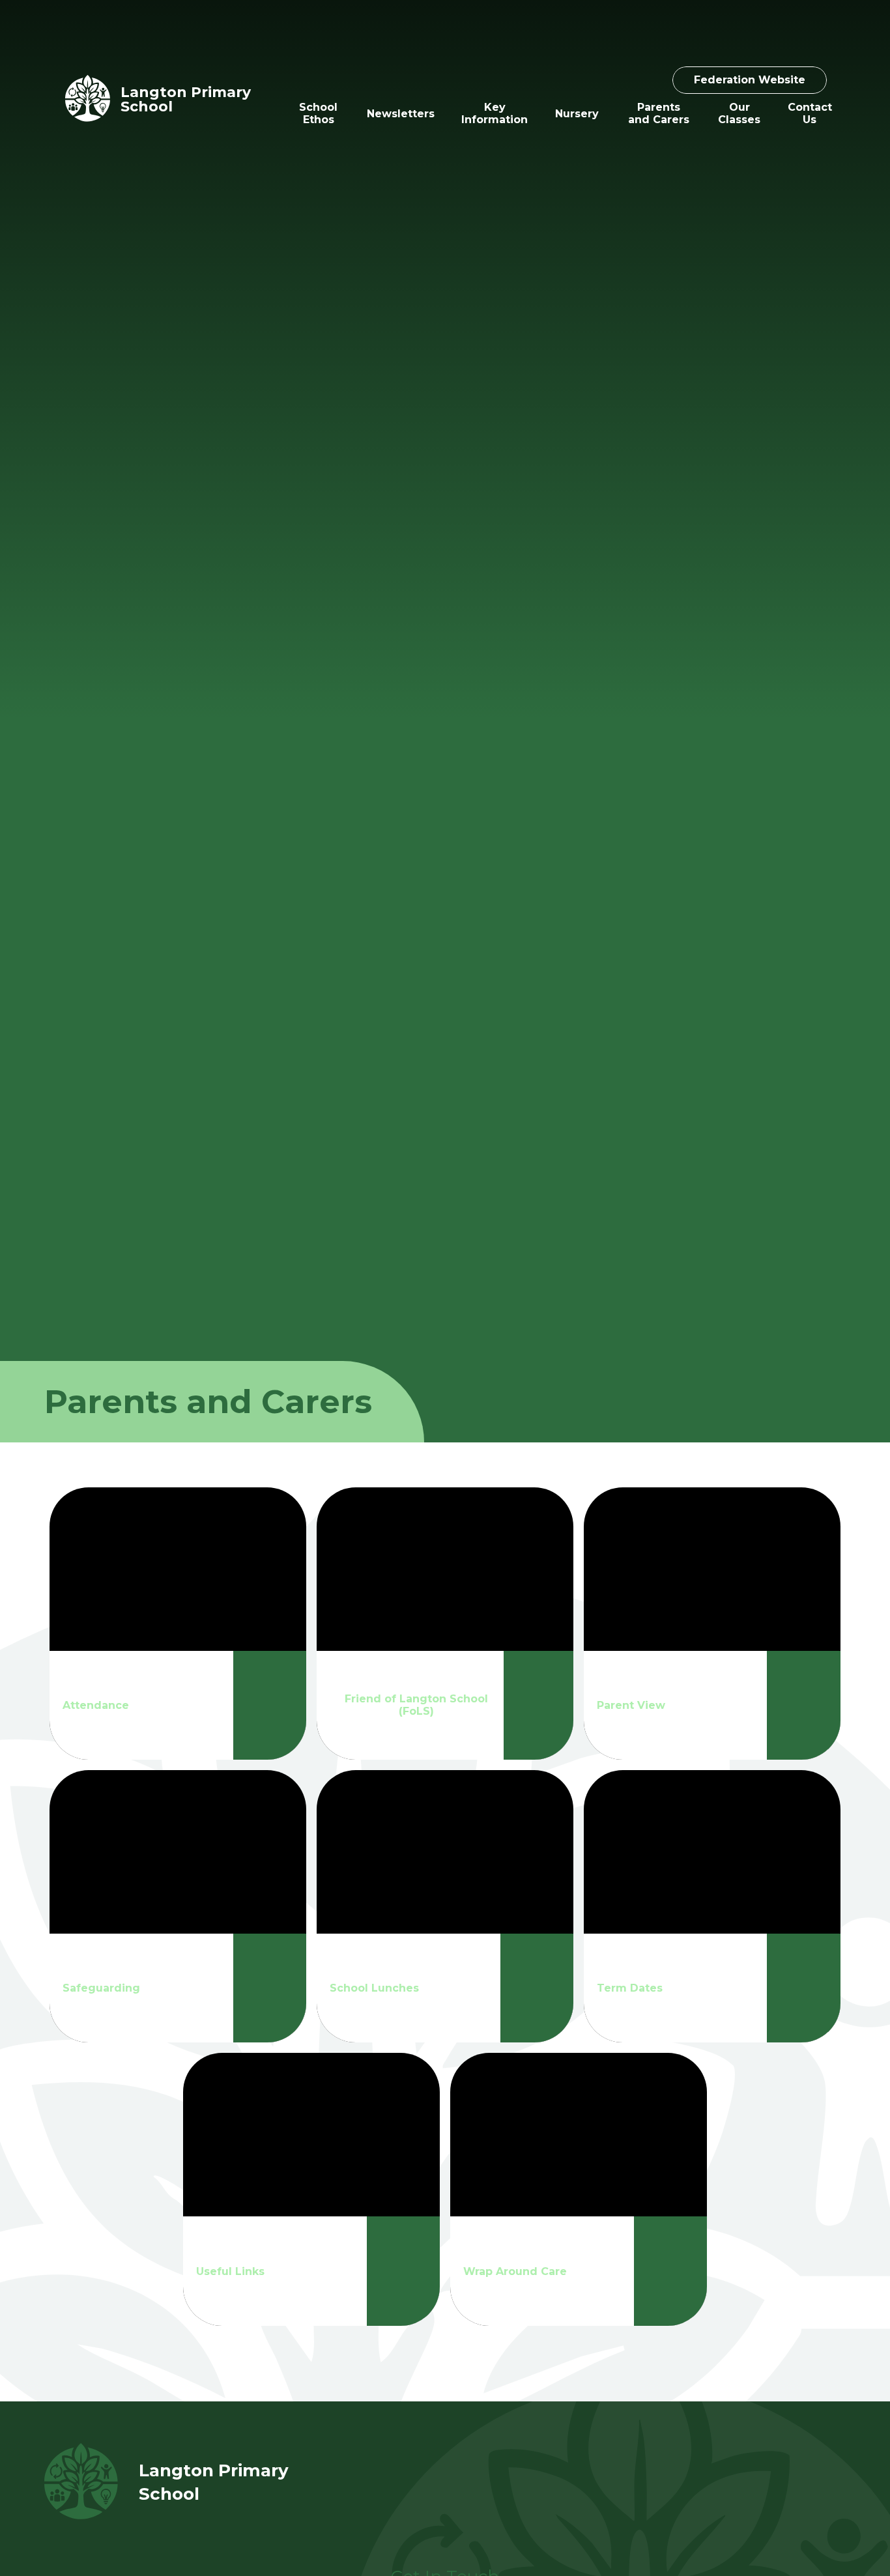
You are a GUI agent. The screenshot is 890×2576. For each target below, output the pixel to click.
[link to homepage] (88, 99)
